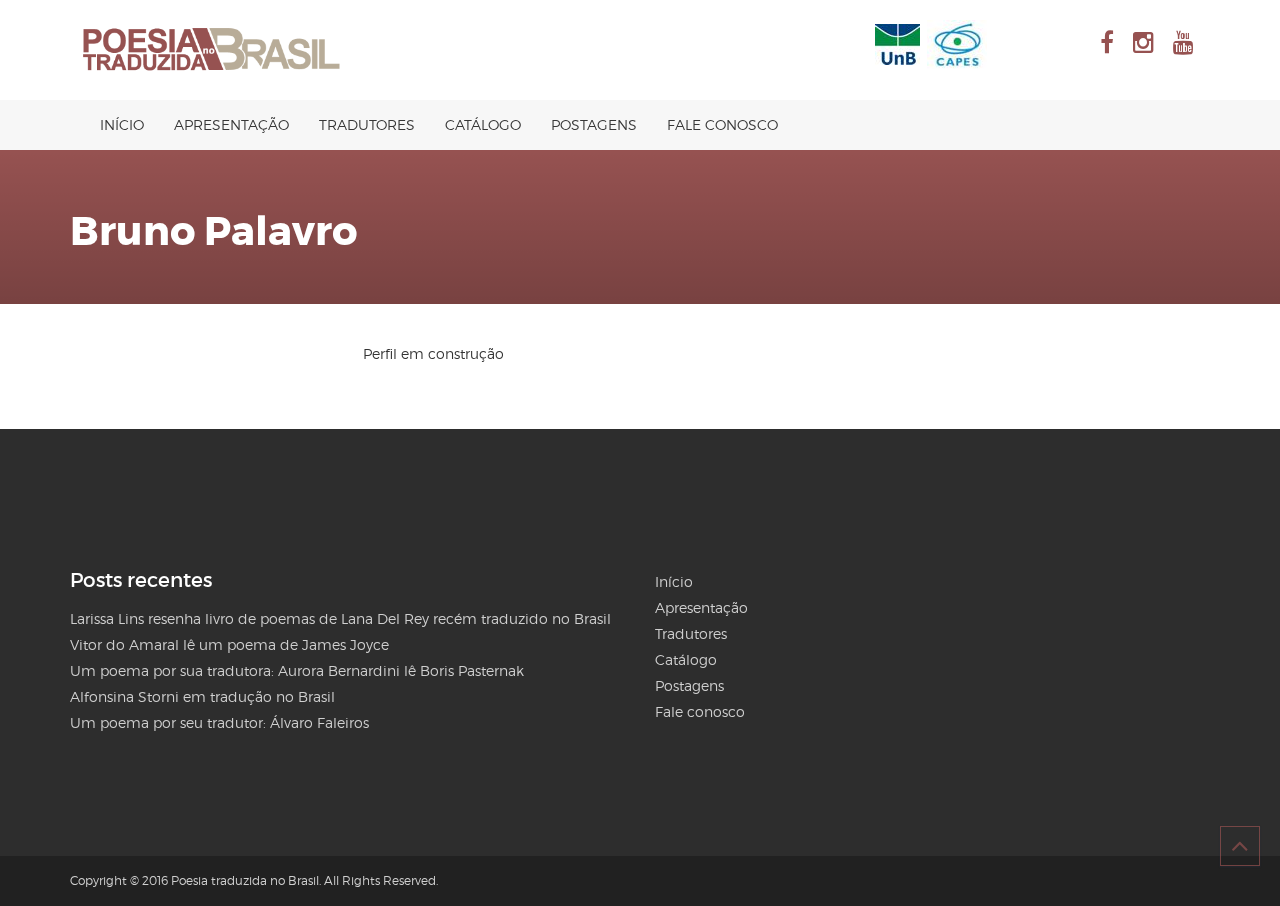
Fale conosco (722, 124)
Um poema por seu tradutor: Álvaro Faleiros (219, 722)
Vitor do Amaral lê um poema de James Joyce (229, 644)
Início (122, 124)
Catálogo (483, 124)
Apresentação (231, 124)
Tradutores (367, 124)
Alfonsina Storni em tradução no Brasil (202, 696)
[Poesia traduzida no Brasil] (212, 50)
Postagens (594, 124)
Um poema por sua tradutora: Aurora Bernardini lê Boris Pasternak (297, 670)
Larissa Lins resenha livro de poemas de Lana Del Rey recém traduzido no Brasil (340, 618)
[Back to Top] (1240, 846)
